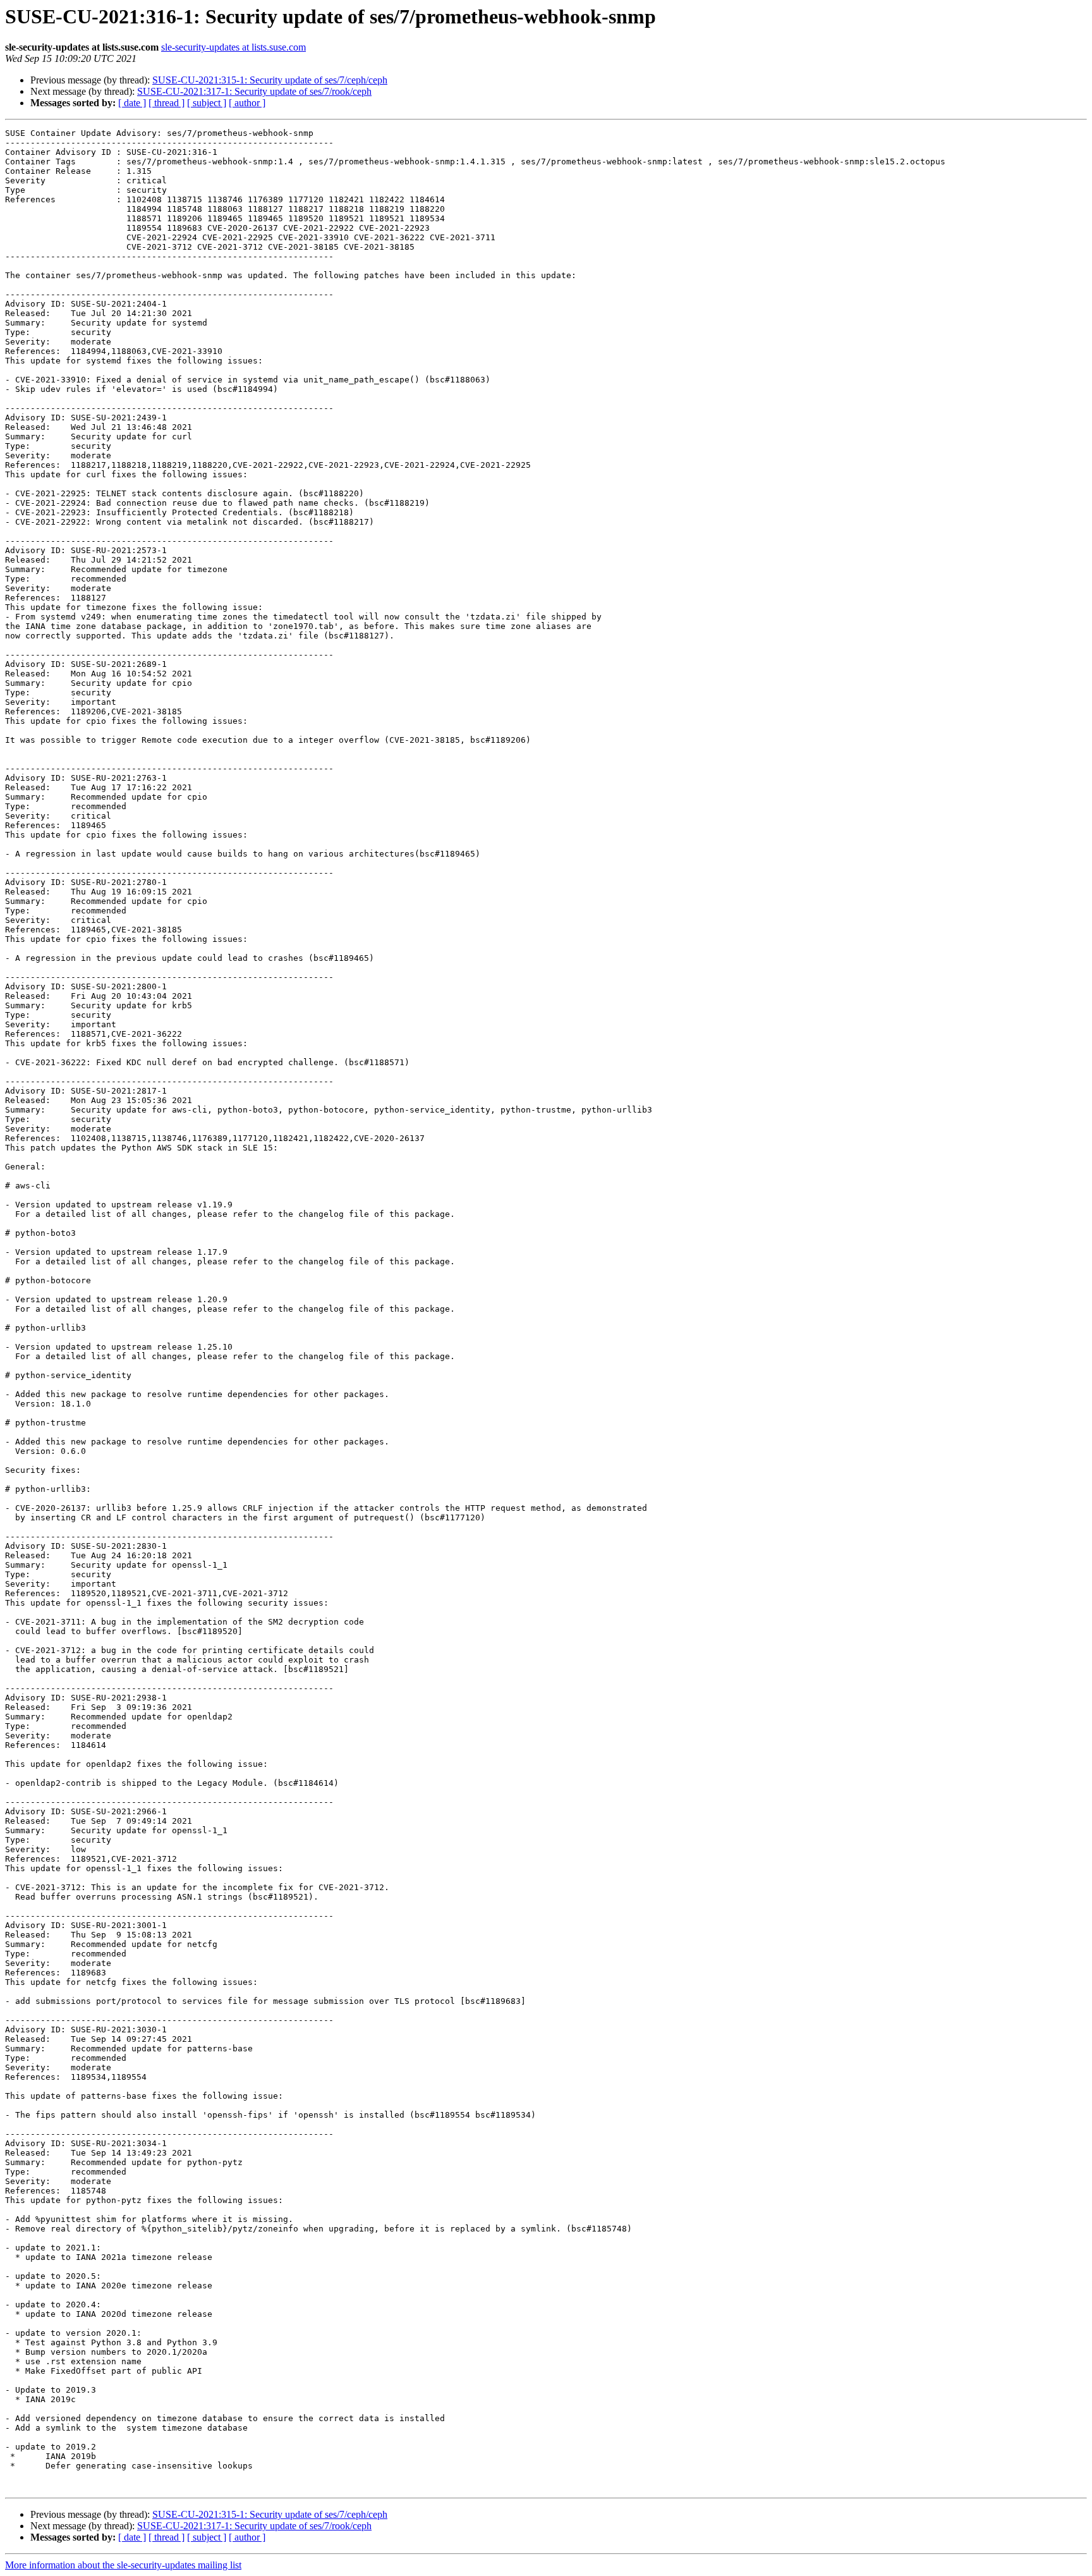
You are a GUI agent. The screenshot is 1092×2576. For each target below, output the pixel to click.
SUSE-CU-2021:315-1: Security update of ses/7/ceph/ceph (270, 80)
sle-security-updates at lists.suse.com (234, 47)
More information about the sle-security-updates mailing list (123, 2565)
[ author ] (247, 103)
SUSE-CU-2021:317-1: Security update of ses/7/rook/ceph (254, 91)
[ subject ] (207, 103)
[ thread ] (167, 103)
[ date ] (132, 103)
